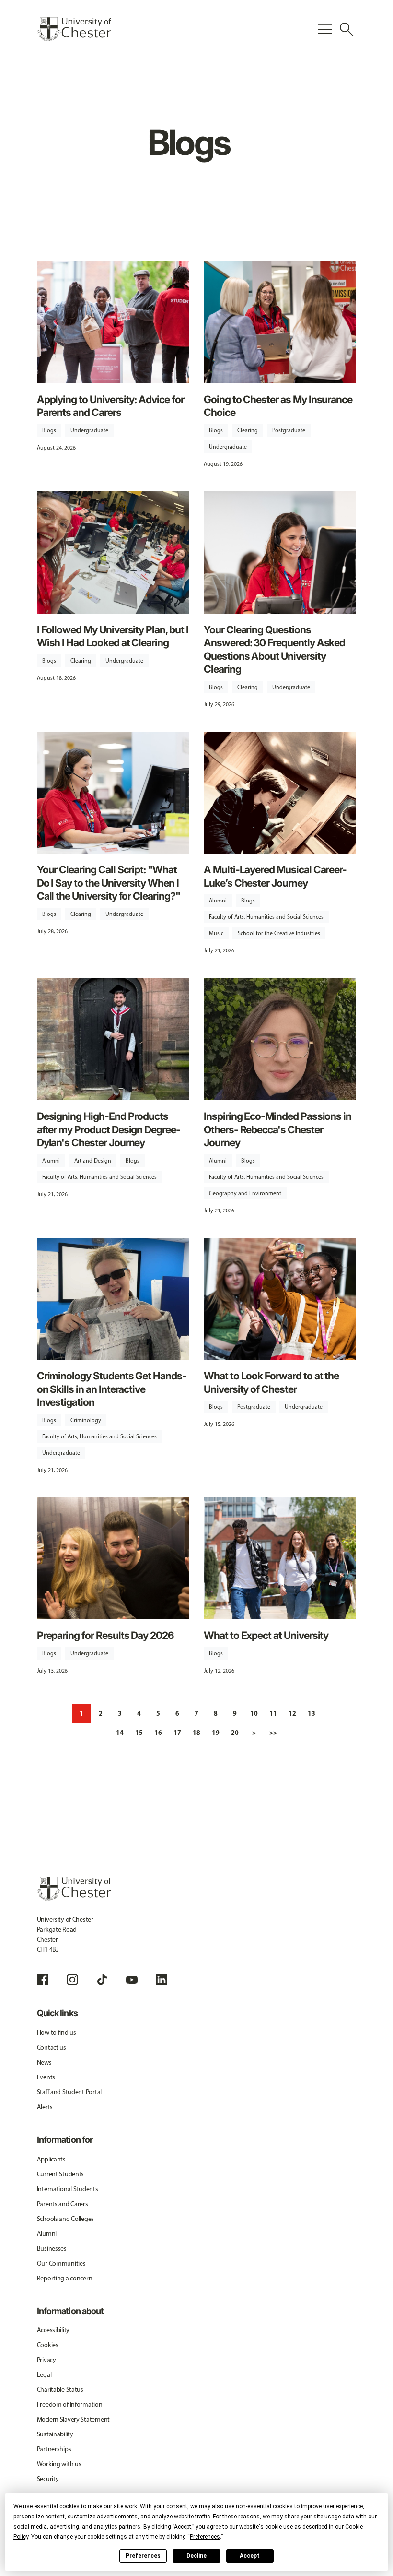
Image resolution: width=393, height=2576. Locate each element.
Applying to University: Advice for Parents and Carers (110, 406)
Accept (250, 2556)
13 (312, 1713)
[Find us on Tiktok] (102, 1980)
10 (254, 1713)
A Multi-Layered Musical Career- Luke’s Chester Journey (275, 876)
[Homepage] (74, 29)
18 (196, 1733)
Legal (44, 2375)
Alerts (45, 2107)
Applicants (51, 2159)
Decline (196, 2556)
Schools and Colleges (65, 2219)
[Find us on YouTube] (132, 1980)
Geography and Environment (245, 1193)
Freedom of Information (70, 2404)
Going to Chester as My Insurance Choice (278, 406)
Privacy (46, 2360)
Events (46, 2077)
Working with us (59, 2464)
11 (273, 1713)
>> (273, 1733)
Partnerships (54, 2449)
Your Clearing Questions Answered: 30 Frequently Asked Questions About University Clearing (274, 649)
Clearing (248, 430)
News (44, 2062)
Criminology (86, 1420)
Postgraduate (289, 430)
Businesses (52, 2249)
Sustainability (55, 2434)
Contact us (52, 2048)
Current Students (61, 2174)
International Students (68, 2189)
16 (158, 1733)
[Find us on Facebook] (43, 1980)
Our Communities (61, 2263)
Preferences (143, 2556)
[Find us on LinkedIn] (162, 1980)
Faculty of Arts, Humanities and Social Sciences (266, 917)
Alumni (218, 901)
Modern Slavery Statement (73, 2419)
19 (216, 1733)
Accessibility (53, 2330)
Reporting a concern (65, 2278)
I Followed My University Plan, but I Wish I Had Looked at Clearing (113, 636)
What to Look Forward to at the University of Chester (271, 1382)
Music (216, 933)
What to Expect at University (266, 1635)
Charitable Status (60, 2390)
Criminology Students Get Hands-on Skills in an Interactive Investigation (112, 1389)
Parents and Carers (63, 2204)
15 (139, 1733)
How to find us (57, 2033)
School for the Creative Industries (279, 933)
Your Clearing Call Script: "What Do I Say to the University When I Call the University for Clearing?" (109, 883)
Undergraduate (89, 430)
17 (177, 1733)
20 (235, 1733)
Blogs (49, 430)
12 (292, 1713)
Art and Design (93, 1161)
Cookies (48, 2345)
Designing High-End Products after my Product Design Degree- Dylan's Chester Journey (109, 1129)
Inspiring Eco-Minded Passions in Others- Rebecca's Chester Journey (277, 1129)
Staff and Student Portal (69, 2092)
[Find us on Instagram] (72, 1980)
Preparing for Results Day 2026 (105, 1635)
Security (48, 2479)
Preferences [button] (205, 2537)
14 (120, 1733)
